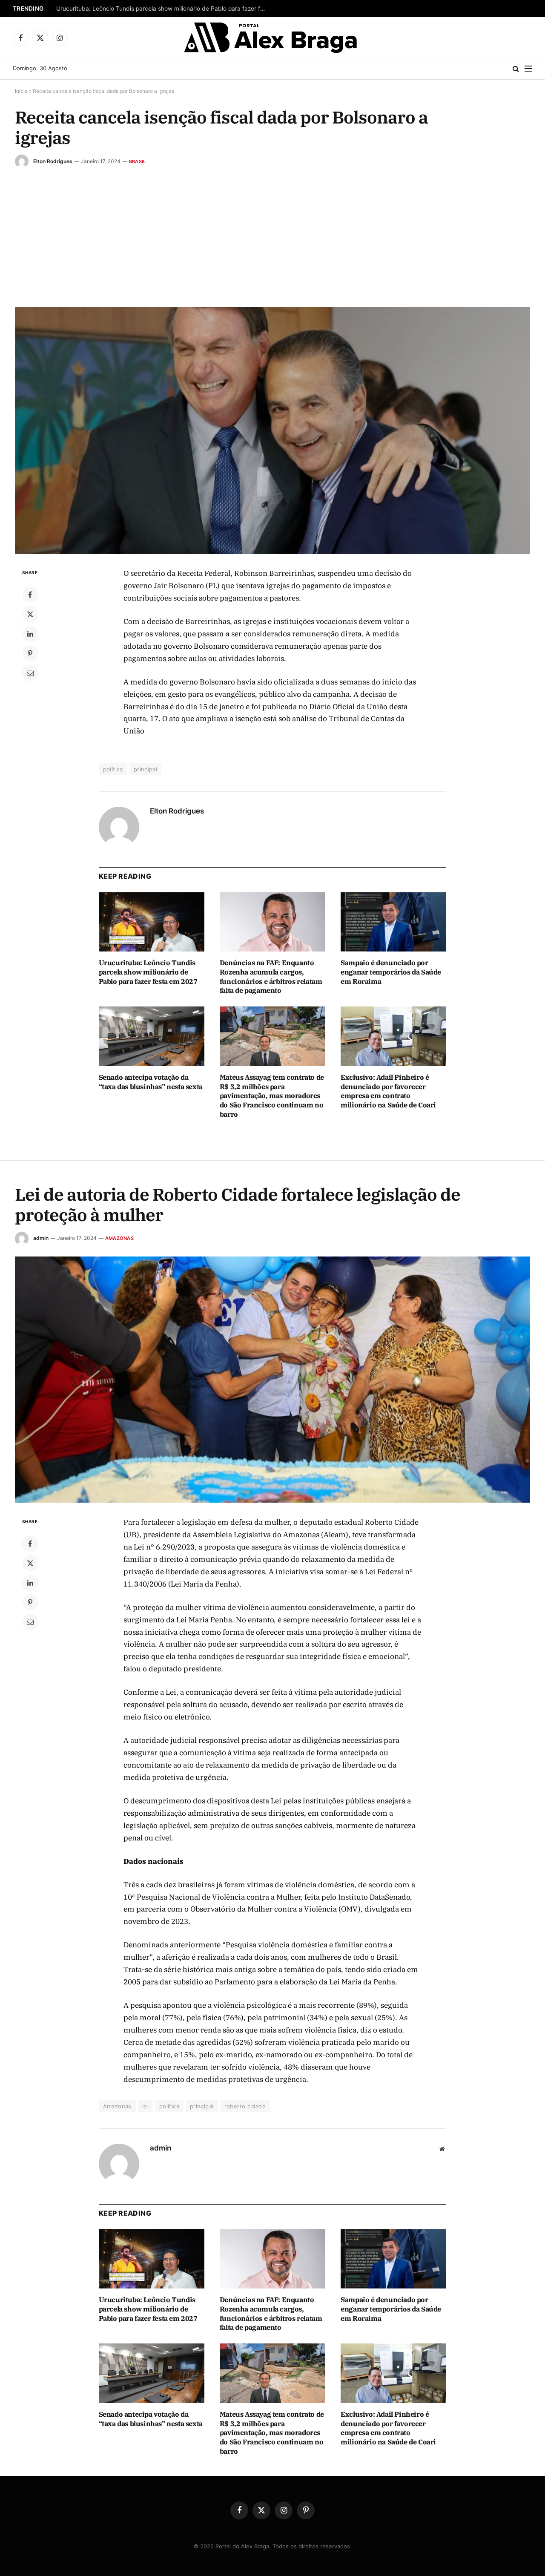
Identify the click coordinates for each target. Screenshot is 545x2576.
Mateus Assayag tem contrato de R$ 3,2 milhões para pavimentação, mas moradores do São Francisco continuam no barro (272, 1096)
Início (21, 91)
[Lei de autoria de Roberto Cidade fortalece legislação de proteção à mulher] (272, 1380)
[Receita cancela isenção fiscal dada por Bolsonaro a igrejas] (272, 430)
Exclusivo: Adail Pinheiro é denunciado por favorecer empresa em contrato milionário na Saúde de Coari (388, 1091)
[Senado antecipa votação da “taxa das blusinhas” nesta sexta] (152, 1036)
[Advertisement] (272, 232)
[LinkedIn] (30, 634)
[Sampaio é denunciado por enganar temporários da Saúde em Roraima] (393, 922)
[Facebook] (30, 595)
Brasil (137, 161)
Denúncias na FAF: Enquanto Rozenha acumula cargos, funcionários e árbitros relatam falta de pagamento (271, 976)
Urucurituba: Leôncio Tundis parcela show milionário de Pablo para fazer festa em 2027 (163, 9)
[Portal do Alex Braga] (273, 37)
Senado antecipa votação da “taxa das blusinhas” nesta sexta (151, 1082)
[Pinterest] (30, 653)
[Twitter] (30, 614)
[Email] (30, 673)
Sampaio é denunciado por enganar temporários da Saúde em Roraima (391, 972)
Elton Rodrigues (53, 161)
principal (146, 769)
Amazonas (119, 1238)
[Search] (516, 69)
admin (41, 1238)
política (113, 769)
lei (145, 2106)
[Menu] (528, 69)
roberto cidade (245, 2106)
